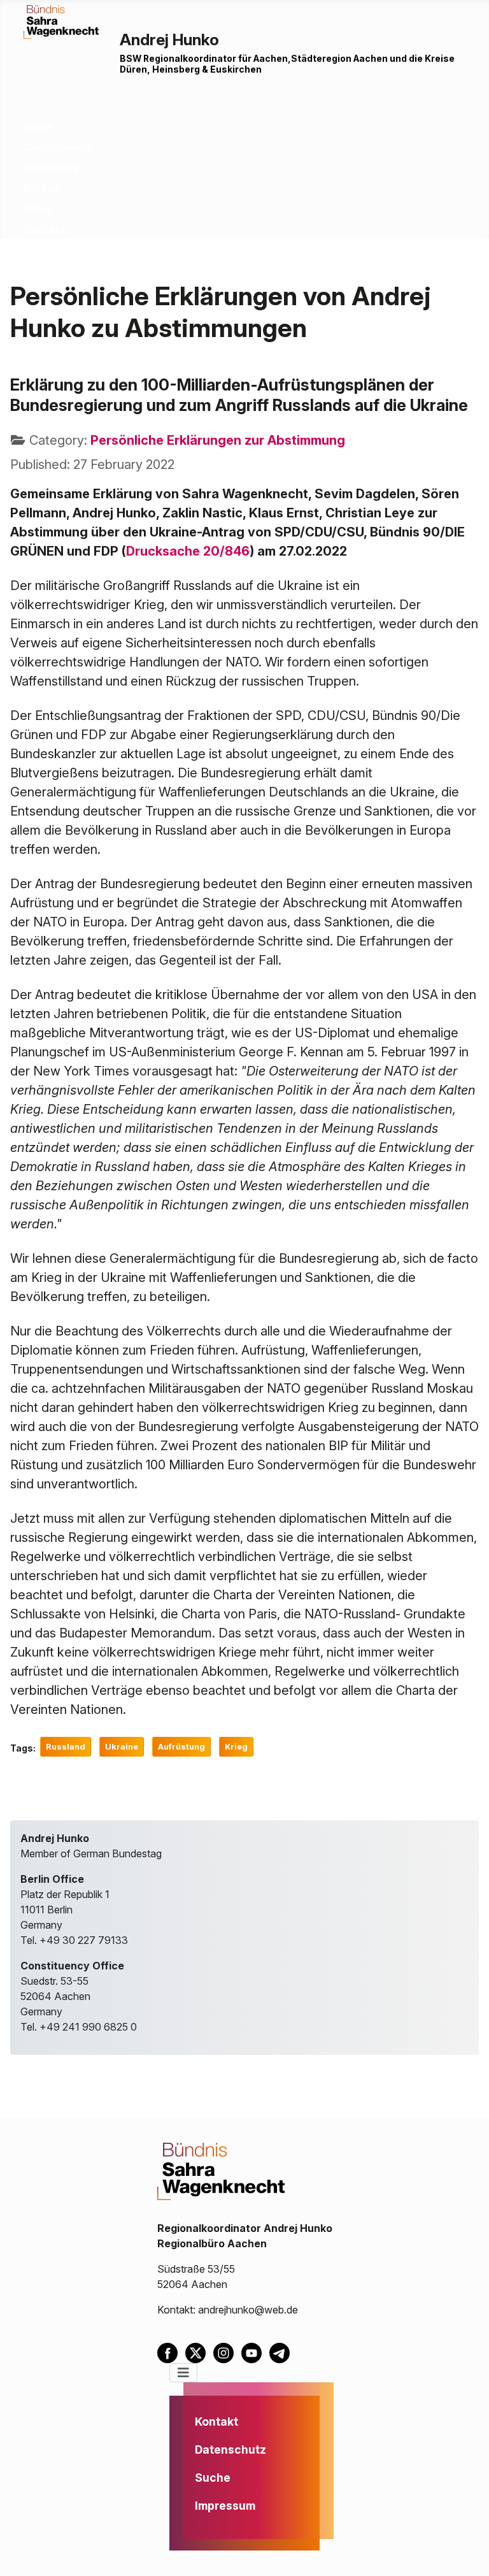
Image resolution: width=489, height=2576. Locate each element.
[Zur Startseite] (61, 21)
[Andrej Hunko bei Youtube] (255, 2352)
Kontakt (216, 2421)
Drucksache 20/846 (188, 551)
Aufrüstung (181, 1747)
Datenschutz (230, 2450)
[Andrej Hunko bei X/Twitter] (199, 2352)
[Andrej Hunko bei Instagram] (227, 2352)
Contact (45, 229)
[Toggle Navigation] (183, 2373)
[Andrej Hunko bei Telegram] (282, 2352)
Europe (42, 188)
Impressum (225, 2506)
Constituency (58, 147)
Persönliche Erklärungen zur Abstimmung (218, 440)
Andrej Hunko (169, 40)
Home (38, 127)
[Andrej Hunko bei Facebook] (171, 2352)
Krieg (236, 1747)
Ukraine (122, 1747)
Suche (213, 2478)
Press (38, 208)
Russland (66, 1747)
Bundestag (51, 168)
